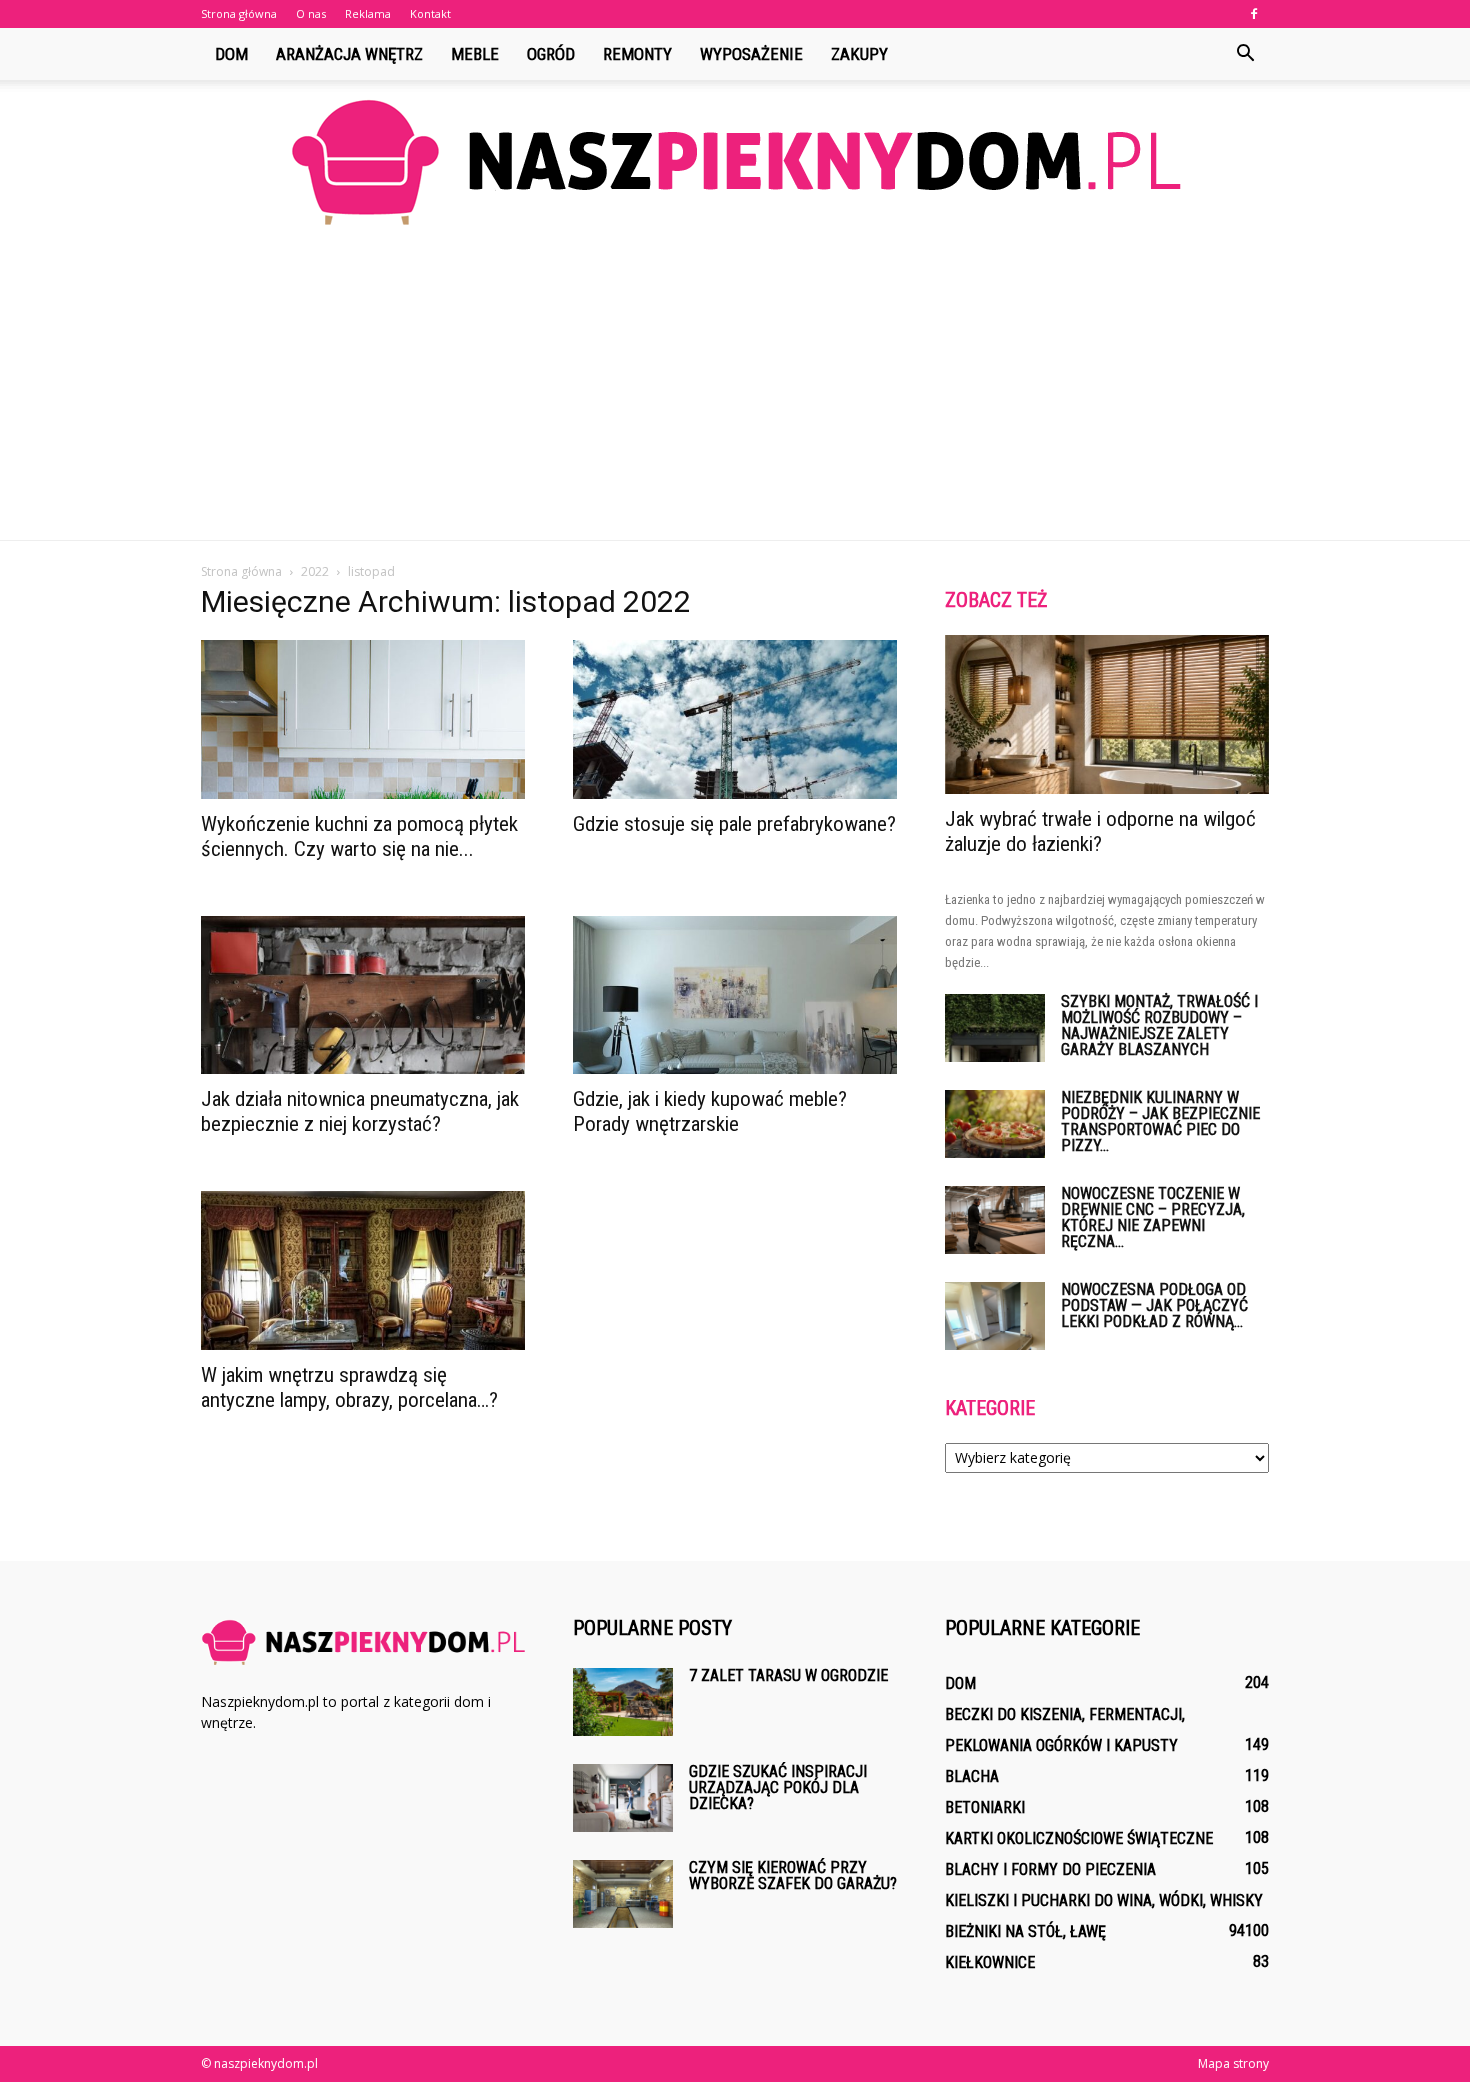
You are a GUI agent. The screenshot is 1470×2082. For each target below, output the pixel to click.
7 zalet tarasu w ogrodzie (788, 1675)
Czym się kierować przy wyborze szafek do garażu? (793, 1875)
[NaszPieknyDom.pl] (735, 161)
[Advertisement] (735, 390)
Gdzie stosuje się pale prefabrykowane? (734, 824)
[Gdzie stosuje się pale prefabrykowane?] (735, 719)
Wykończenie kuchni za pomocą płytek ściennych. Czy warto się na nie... (359, 836)
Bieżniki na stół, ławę (1025, 1931)
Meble (475, 54)
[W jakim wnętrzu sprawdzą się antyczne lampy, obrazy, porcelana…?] (363, 1270)
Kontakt (430, 13)
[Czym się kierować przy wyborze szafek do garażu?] (623, 1894)
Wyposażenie (751, 54)
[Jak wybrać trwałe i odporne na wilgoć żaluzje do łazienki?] (1107, 714)
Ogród (551, 54)
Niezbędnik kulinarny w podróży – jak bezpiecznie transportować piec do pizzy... (1160, 1121)
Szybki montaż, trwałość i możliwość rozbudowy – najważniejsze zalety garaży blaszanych (1159, 1025)
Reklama (368, 13)
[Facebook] (1254, 14)
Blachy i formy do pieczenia (1050, 1869)
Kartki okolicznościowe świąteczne (1079, 1838)
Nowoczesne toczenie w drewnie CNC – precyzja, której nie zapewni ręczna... (1153, 1217)
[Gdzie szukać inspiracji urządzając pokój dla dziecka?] (623, 1798)
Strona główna (239, 13)
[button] (1245, 54)
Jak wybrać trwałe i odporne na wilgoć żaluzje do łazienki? (1100, 831)
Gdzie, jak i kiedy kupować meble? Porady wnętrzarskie (710, 1111)
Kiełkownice (990, 1962)
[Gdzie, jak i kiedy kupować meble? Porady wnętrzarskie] (735, 995)
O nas (311, 13)
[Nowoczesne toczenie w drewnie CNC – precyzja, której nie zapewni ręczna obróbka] (995, 1220)
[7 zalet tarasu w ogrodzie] (623, 1702)
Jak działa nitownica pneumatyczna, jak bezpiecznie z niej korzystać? (360, 1111)
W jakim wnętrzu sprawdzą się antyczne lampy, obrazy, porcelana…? (349, 1387)
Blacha (972, 1776)
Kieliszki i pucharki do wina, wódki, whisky (1104, 1900)
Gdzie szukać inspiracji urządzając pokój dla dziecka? (778, 1787)
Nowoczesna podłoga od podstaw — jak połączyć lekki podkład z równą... (1154, 1305)
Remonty (637, 54)
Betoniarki (985, 1807)
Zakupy (859, 54)
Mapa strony (1233, 2063)
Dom (231, 54)
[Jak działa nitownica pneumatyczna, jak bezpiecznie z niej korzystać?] (363, 995)
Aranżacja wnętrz (349, 54)
